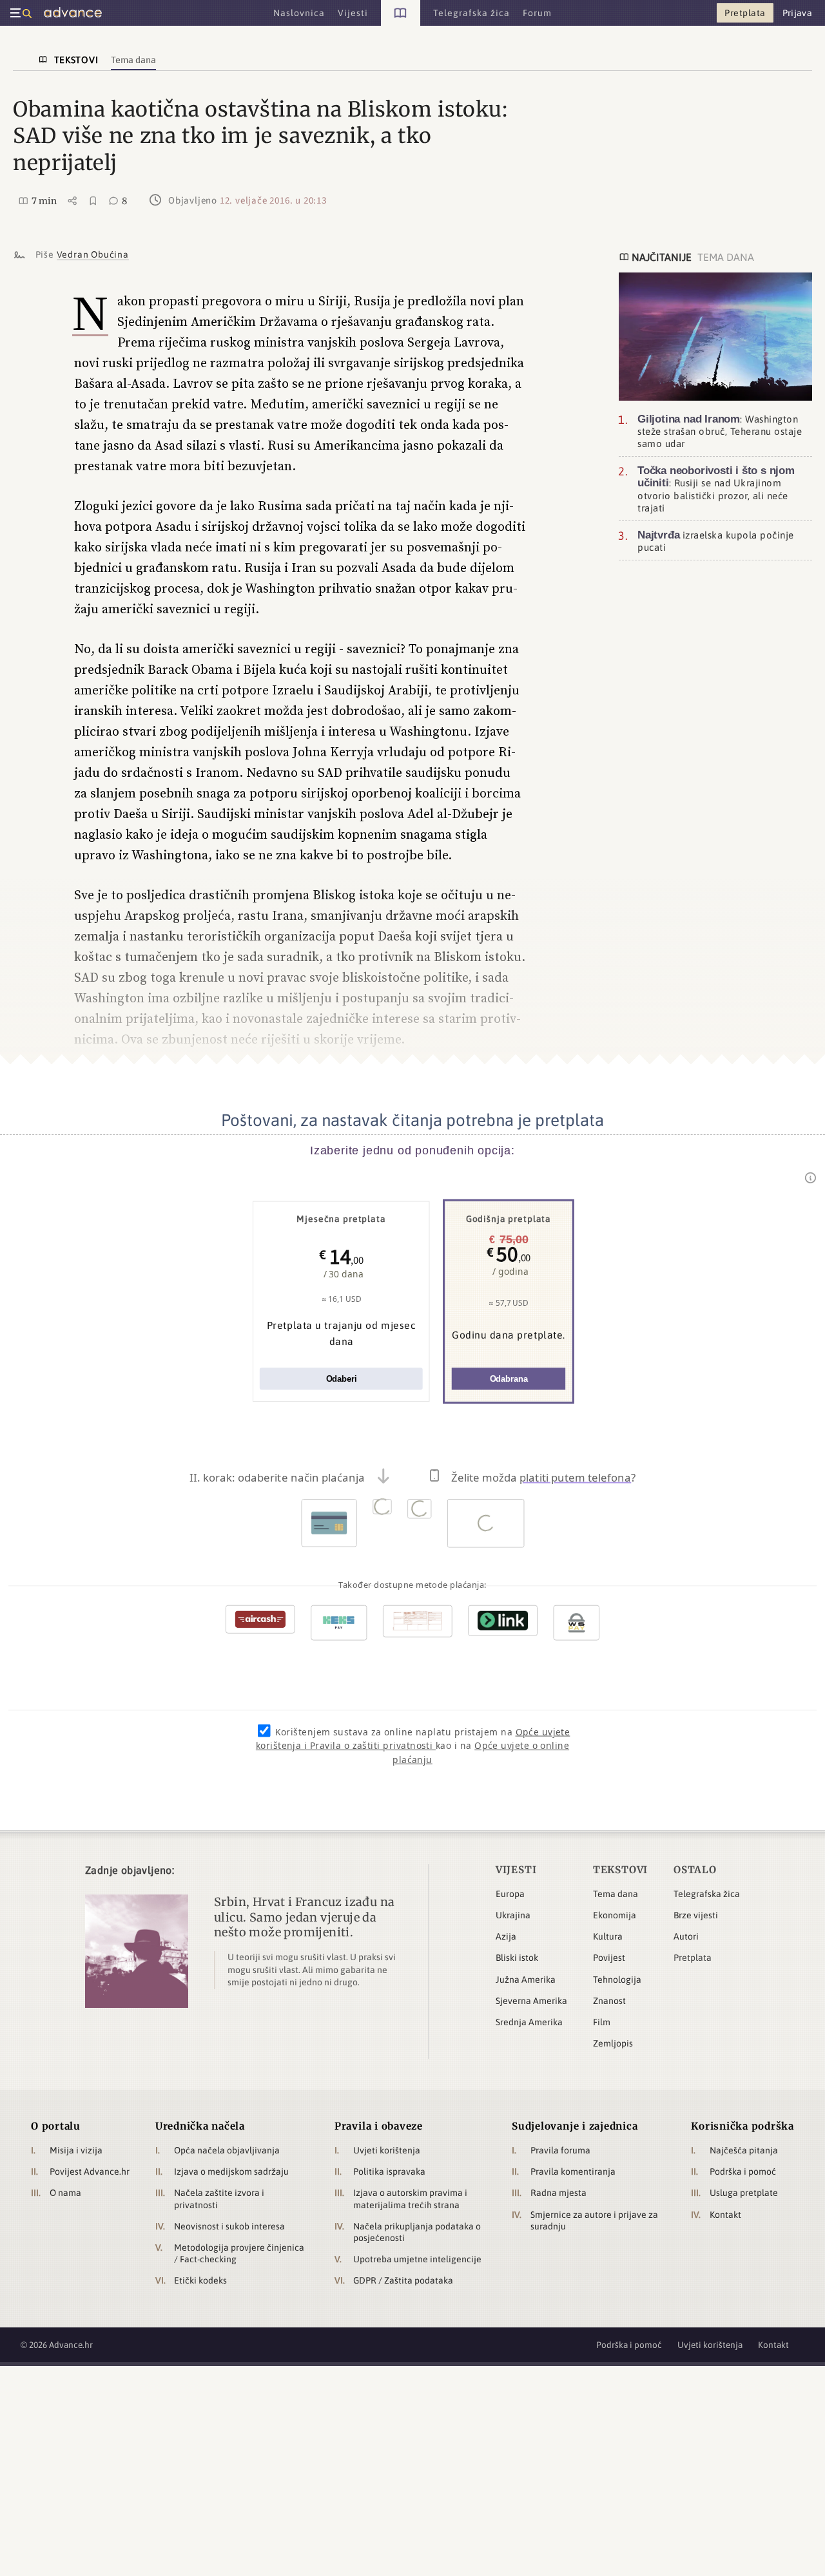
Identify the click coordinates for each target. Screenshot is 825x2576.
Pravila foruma (560, 2150)
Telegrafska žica (707, 1894)
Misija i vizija (76, 2150)
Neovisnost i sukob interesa (229, 2226)
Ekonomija (615, 1915)
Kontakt (725, 2215)
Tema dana (616, 1894)
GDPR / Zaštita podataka (403, 2280)
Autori (686, 1936)
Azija (506, 1936)
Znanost (609, 2001)
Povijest (609, 1958)
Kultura (608, 1936)
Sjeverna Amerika (531, 2001)
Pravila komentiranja (573, 2171)
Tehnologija (617, 1980)
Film (602, 2022)
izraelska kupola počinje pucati (716, 541)
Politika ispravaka (389, 2171)
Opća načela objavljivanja (227, 2150)
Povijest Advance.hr (90, 2171)
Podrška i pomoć (743, 2171)
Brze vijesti (696, 1915)
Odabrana (509, 1379)
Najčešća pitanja (744, 2150)
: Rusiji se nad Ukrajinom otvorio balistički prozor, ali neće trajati (716, 489)
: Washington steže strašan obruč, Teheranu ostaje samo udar (720, 430)
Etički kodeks (200, 2280)
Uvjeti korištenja (387, 2150)
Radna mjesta (558, 2193)
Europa (510, 1894)
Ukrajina (513, 1915)
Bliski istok (517, 1958)
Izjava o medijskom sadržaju (231, 2171)
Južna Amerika (526, 1980)
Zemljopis (613, 2043)
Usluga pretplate (744, 2193)
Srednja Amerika (529, 2022)
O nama (65, 2193)
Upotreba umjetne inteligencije (417, 2259)
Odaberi (342, 1379)
